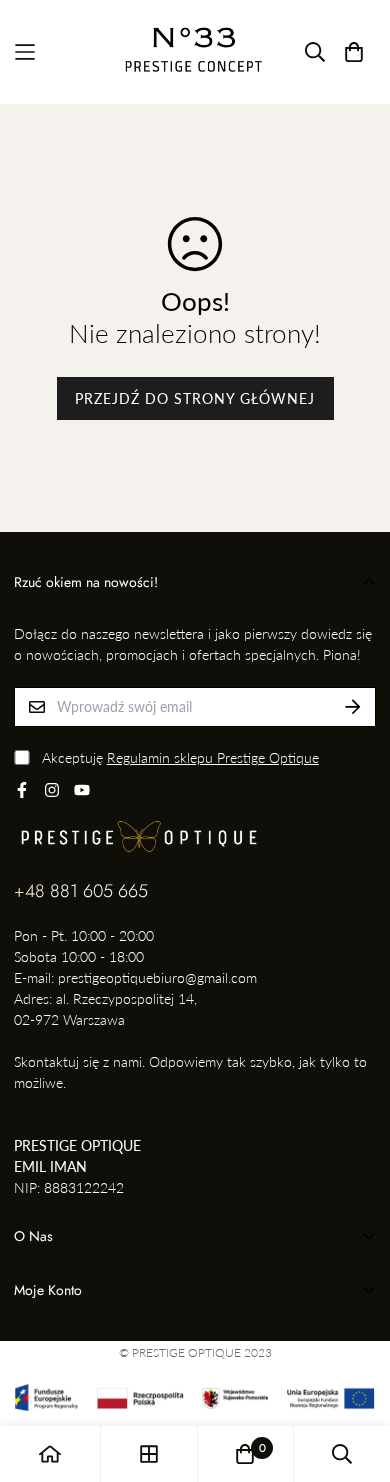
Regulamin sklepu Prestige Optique (213, 757)
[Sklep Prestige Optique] (195, 52)
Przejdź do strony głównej (195, 398)
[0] (245, 1454)
